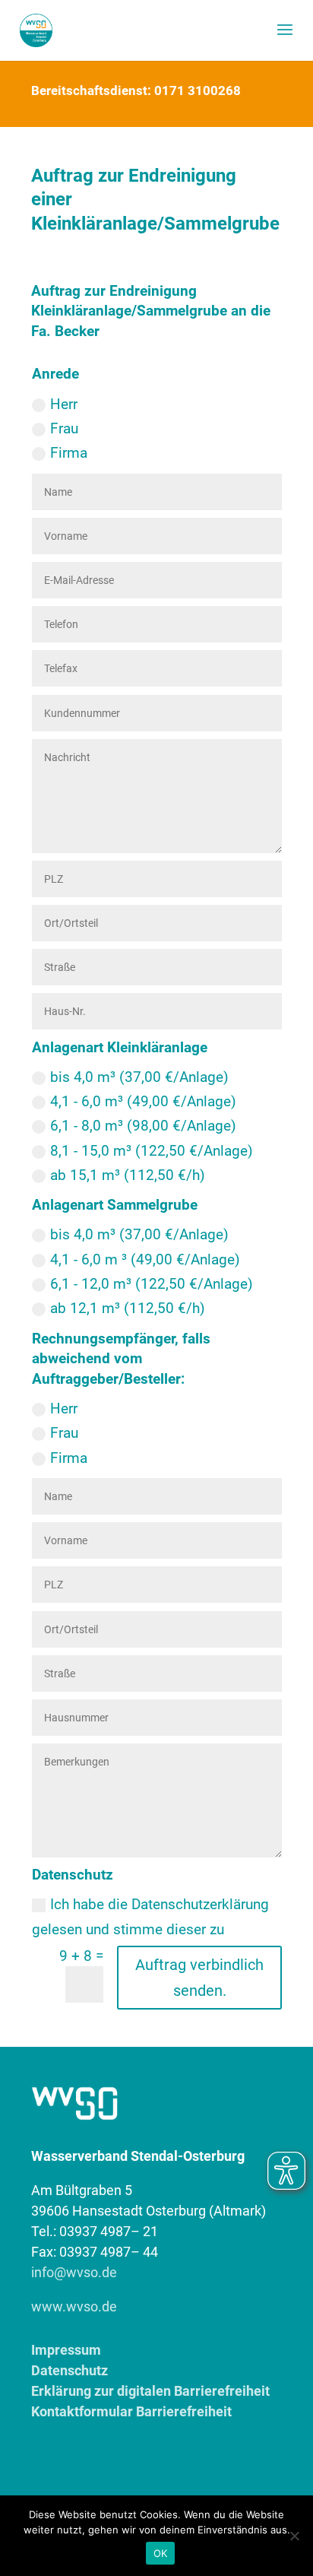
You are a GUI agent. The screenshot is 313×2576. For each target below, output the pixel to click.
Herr (64, 404)
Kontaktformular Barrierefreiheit (131, 2411)
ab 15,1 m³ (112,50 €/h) (128, 1175)
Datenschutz (70, 2370)
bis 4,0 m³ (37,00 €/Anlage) (139, 1077)
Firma (69, 453)
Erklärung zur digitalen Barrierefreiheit (150, 2391)
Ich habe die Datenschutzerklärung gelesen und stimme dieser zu (150, 1916)
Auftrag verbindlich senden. (199, 1978)
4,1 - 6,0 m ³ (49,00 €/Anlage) (145, 1259)
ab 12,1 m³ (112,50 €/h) (128, 1308)
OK (161, 2553)
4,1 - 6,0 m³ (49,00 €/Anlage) (143, 1101)
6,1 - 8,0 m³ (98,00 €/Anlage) (143, 1126)
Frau (64, 428)
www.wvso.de (74, 2306)
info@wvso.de (74, 2272)
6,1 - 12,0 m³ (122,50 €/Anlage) (152, 1284)
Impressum (66, 2350)
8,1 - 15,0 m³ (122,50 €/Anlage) (152, 1151)
